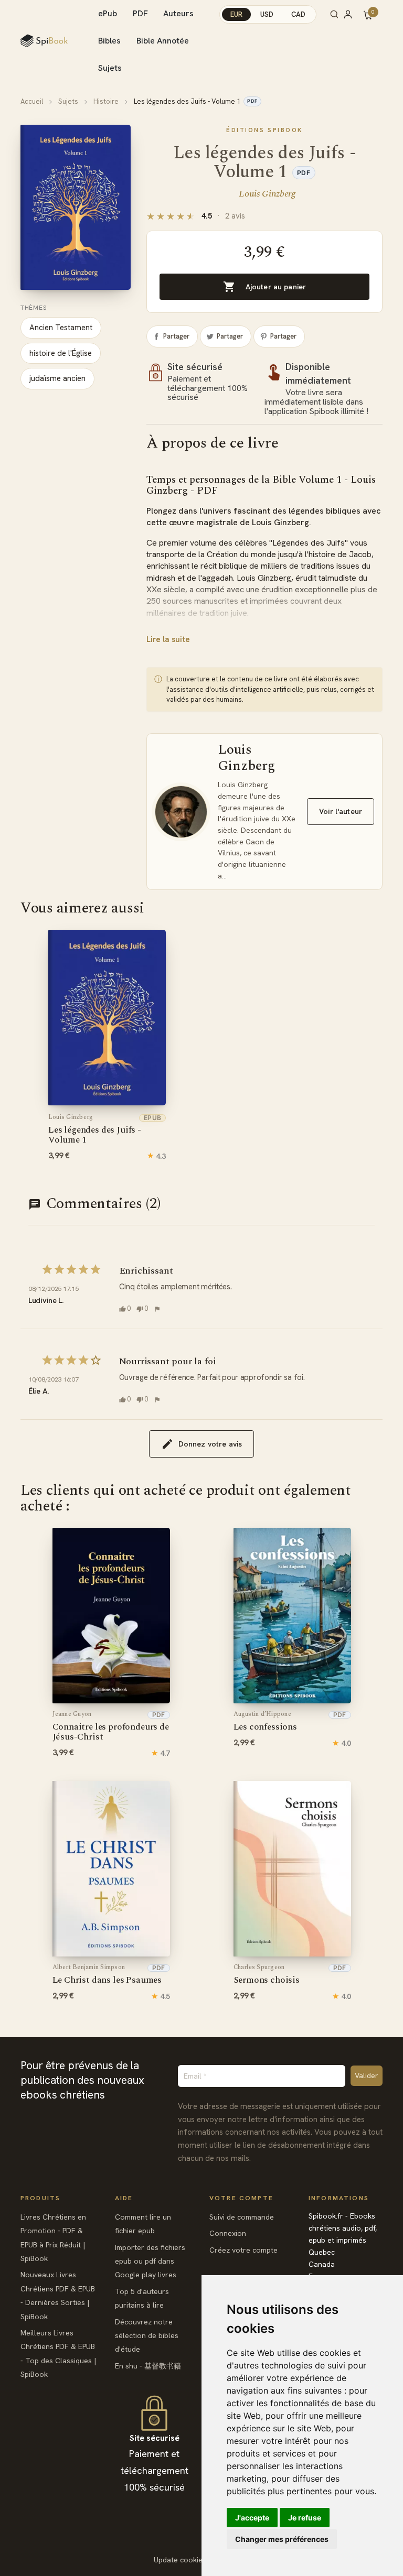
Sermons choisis (267, 1975)
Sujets (110, 68)
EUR (236, 14)
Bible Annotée (163, 41)
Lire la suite (168, 639)
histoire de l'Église (61, 353)
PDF (140, 13)
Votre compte (241, 2198)
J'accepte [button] (252, 2518)
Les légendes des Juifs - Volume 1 (95, 1130)
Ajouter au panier (264, 287)
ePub (108, 13)
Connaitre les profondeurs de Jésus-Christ (111, 1727)
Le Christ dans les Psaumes (107, 1975)
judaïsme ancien (57, 378)
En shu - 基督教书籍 (148, 2366)
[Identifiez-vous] (353, 14)
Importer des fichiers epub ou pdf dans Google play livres (150, 2261)
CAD (298, 14)
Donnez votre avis (210, 1444)
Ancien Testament (61, 328)
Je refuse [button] (305, 2518)
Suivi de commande (242, 2217)
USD (267, 14)
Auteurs (178, 13)
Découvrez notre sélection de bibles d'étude (147, 2336)
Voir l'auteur (341, 811)
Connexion (228, 2233)
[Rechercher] (334, 14)
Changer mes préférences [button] (282, 2539)
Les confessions (265, 1722)
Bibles (109, 41)
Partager (176, 336)
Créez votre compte (243, 2250)
